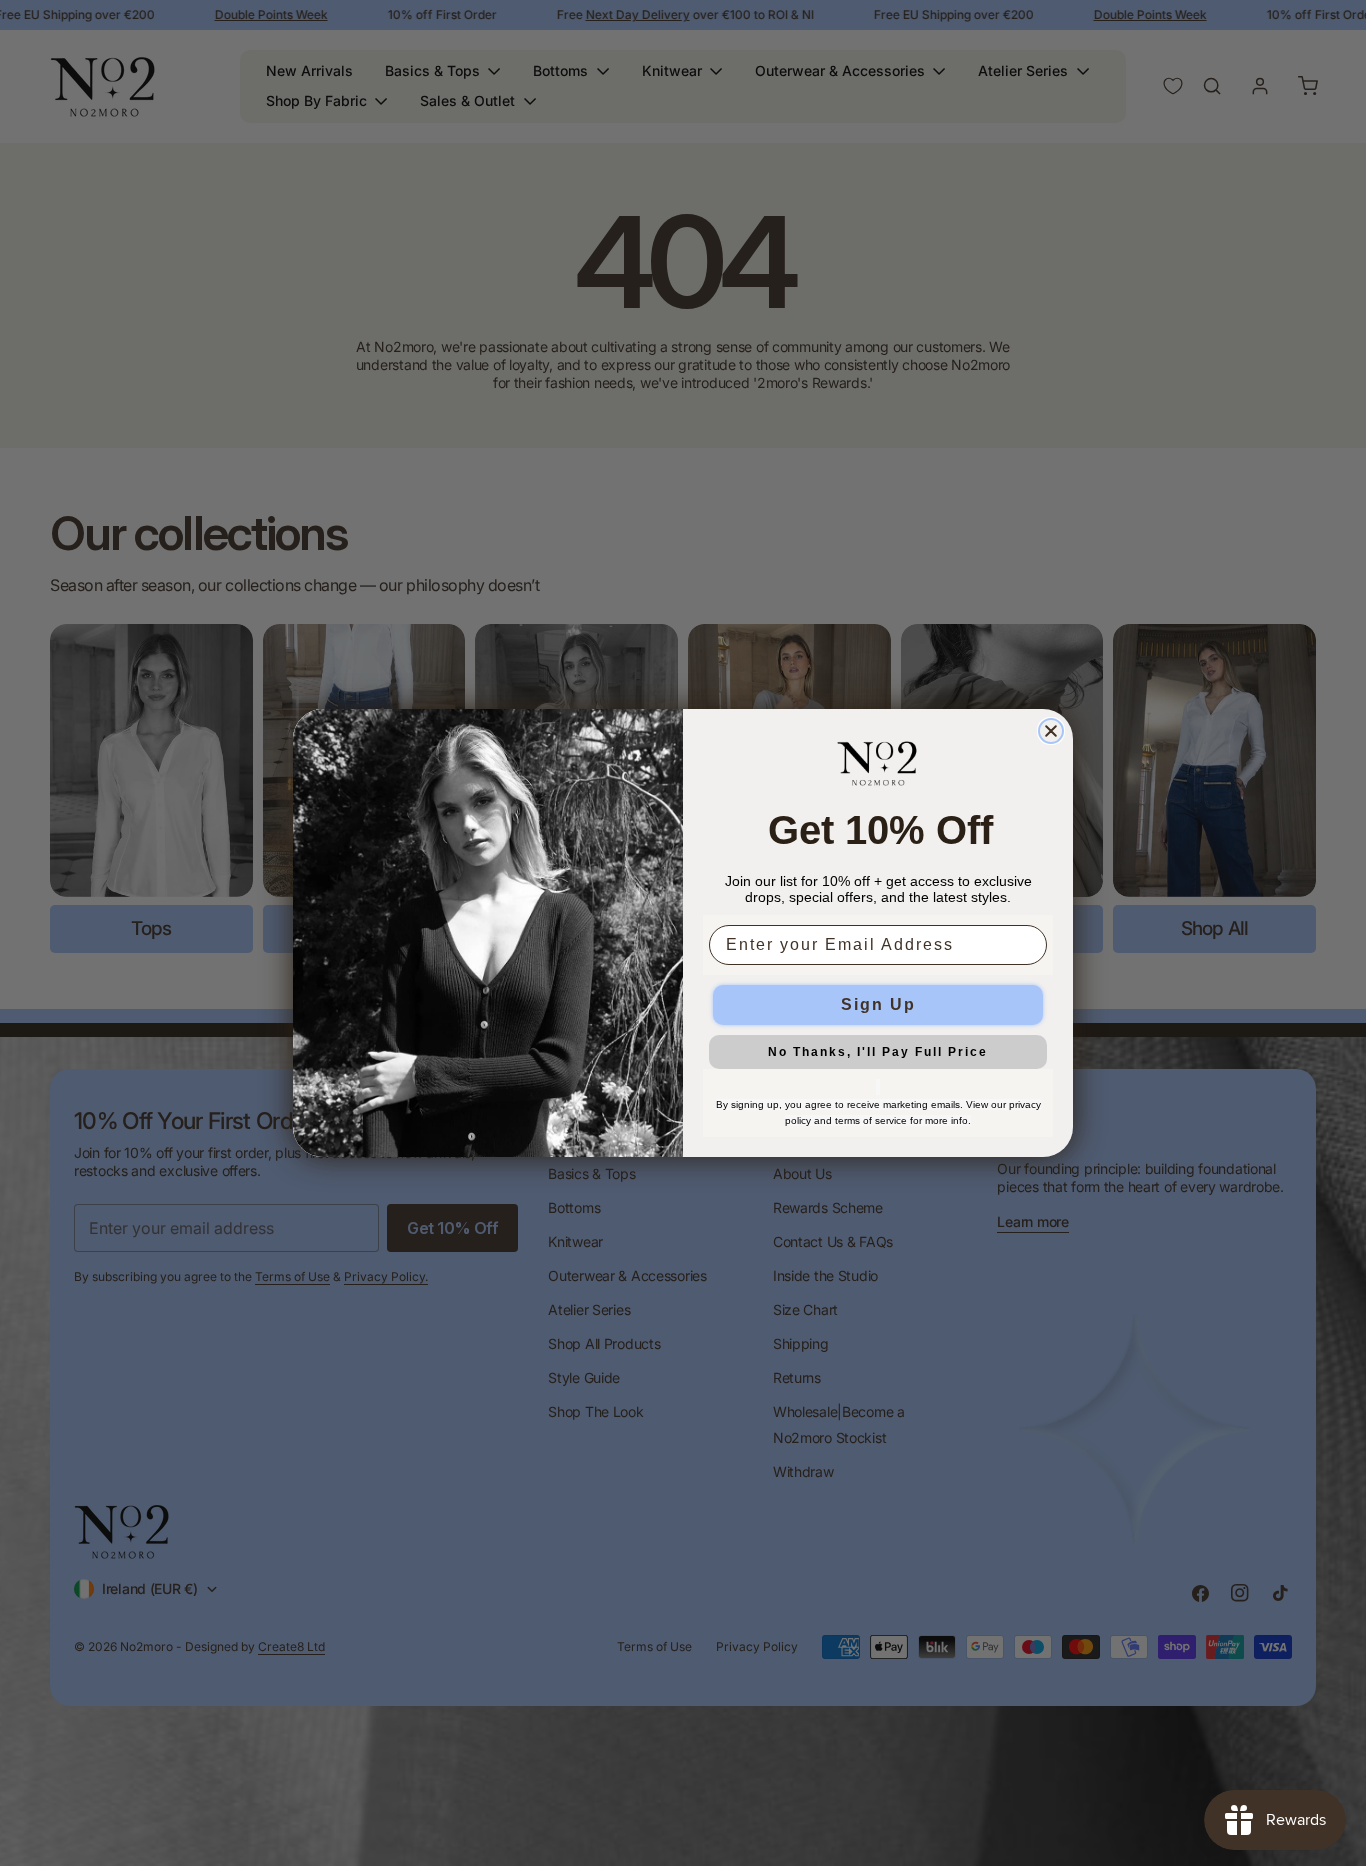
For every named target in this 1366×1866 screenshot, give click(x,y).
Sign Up (878, 1004)
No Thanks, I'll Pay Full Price (878, 1052)
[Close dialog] (1051, 731)
